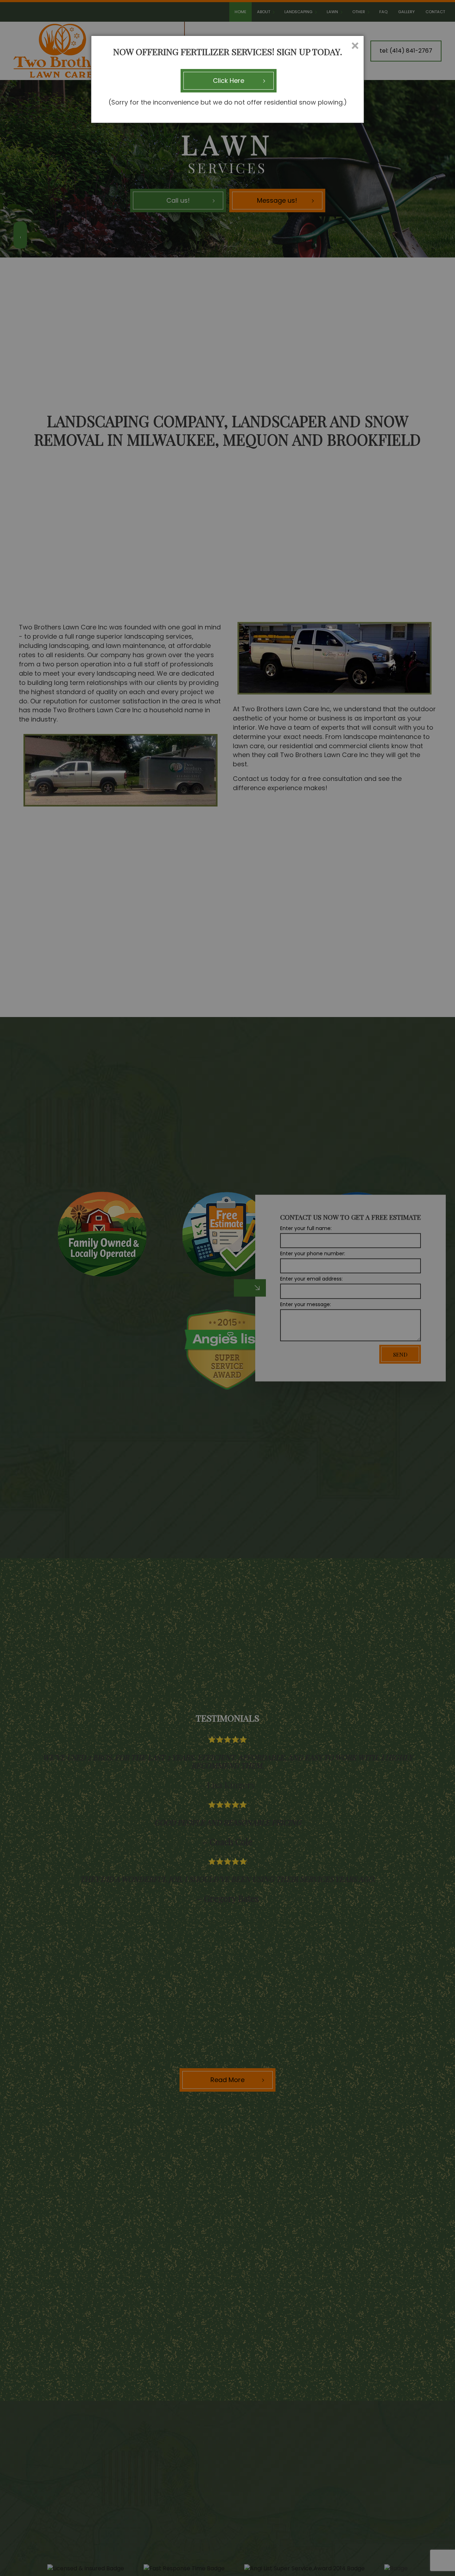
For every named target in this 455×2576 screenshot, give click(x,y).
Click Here (229, 81)
